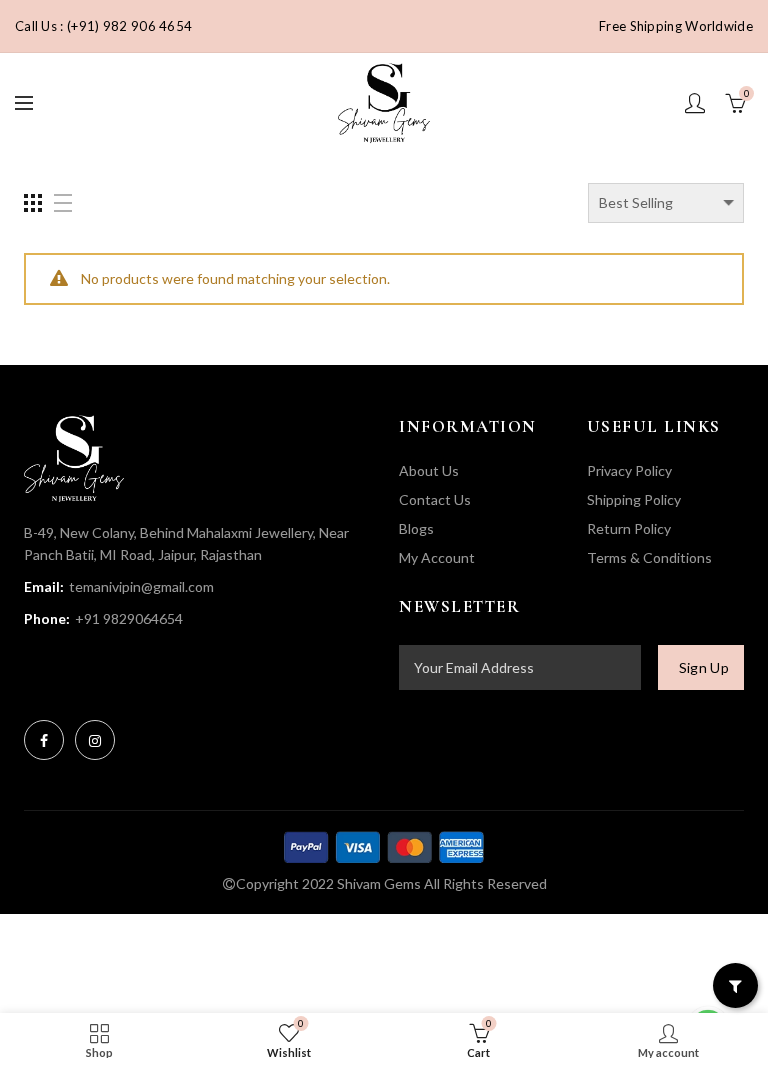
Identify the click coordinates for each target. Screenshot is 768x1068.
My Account (437, 557)
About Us (429, 470)
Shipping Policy (634, 499)
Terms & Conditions (649, 557)
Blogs (416, 528)
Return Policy (629, 528)
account (695, 103)
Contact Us (435, 499)
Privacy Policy (629, 470)
